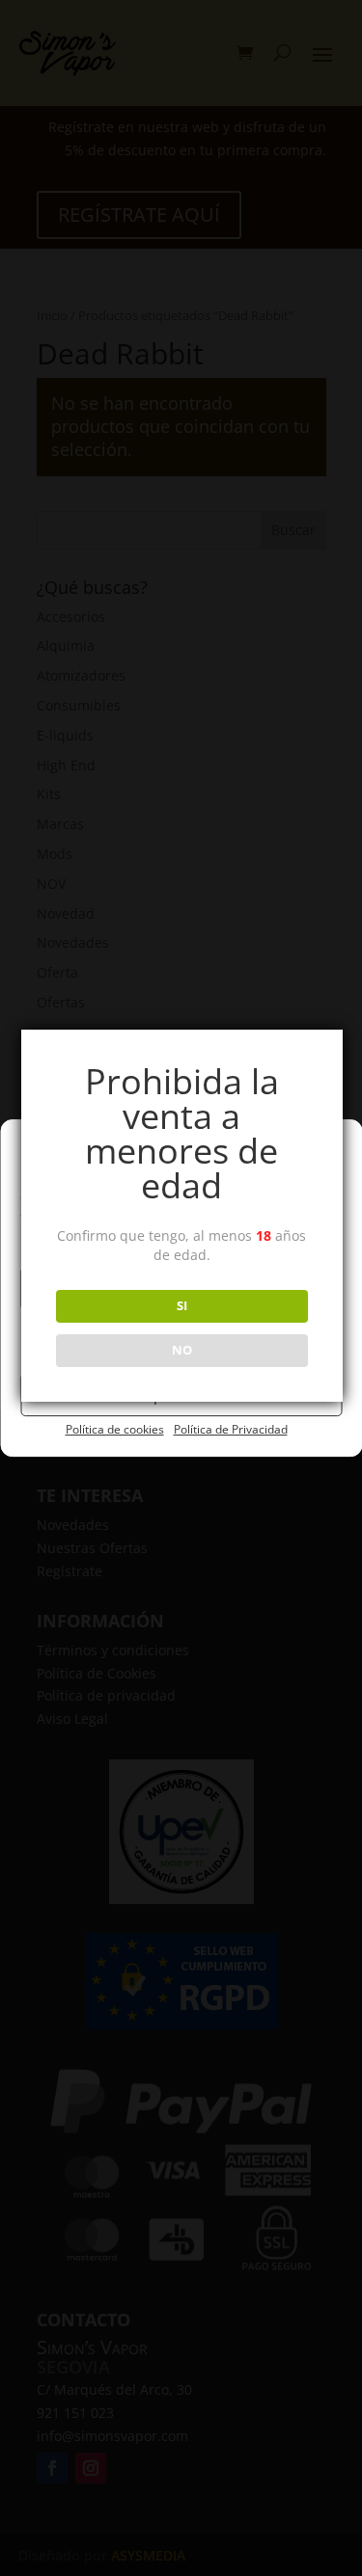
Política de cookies (115, 1429)
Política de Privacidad (231, 1429)
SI (182, 1305)
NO (182, 1350)
